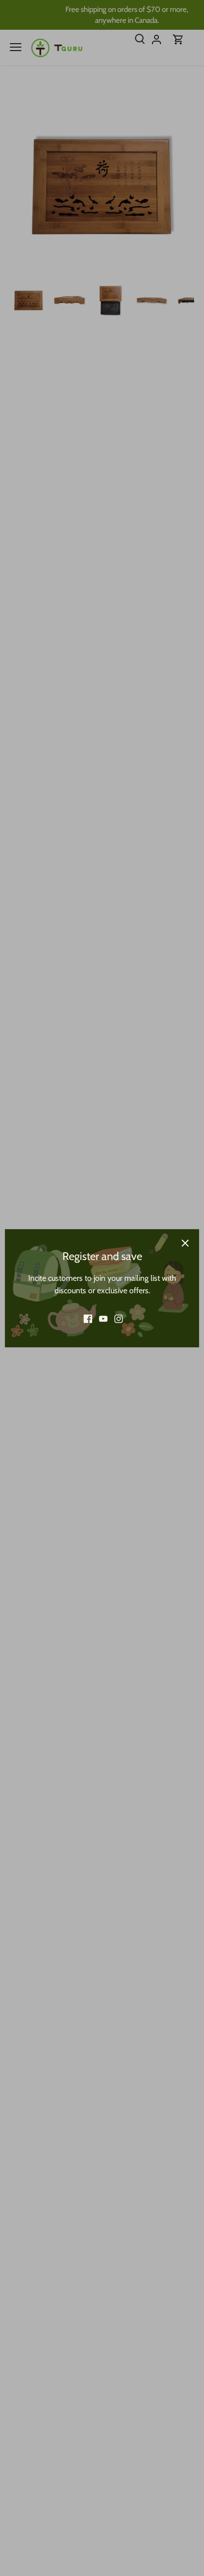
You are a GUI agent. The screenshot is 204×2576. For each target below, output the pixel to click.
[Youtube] (103, 1319)
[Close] (185, 1243)
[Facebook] (88, 1319)
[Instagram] (119, 1319)
